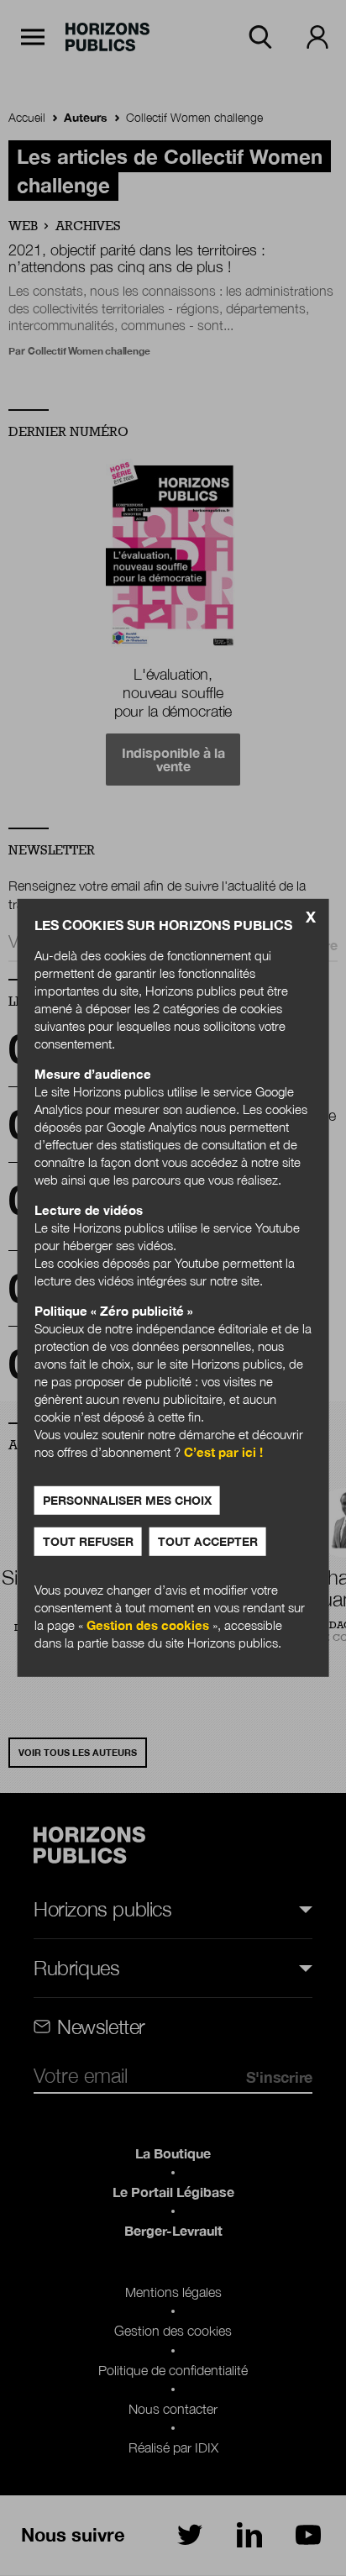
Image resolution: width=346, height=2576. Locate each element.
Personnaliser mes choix (127, 1500)
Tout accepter (208, 1541)
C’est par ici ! (223, 1452)
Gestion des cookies (148, 1625)
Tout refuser (88, 1541)
